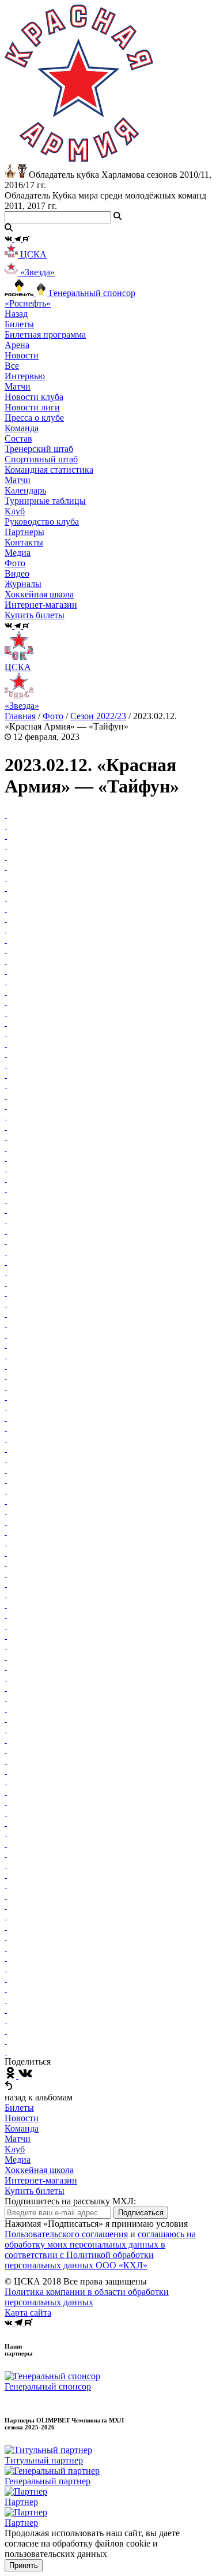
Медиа (18, 2160)
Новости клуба (34, 397)
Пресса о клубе (34, 418)
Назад (16, 314)
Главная (20, 716)
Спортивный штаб (41, 459)
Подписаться (141, 2213)
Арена (17, 345)
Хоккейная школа (39, 2170)
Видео (17, 573)
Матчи (18, 386)
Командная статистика (49, 470)
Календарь (25, 490)
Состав (18, 438)
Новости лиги (32, 407)
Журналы (23, 584)
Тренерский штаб (39, 449)
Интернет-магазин (41, 2180)
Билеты (19, 2108)
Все (12, 366)
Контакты (24, 542)
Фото (15, 563)
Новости (22, 2118)
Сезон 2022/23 (98, 716)
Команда (22, 2128)
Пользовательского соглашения (66, 2234)
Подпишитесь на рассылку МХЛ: (70, 2201)
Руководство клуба (42, 521)
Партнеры (24, 532)
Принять (24, 2565)
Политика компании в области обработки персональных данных (87, 2297)
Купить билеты (35, 2191)
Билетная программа (45, 334)
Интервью (25, 376)
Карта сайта (28, 2313)
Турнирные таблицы (45, 501)
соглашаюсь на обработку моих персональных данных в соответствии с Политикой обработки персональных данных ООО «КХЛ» (100, 2250)
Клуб (15, 2149)
